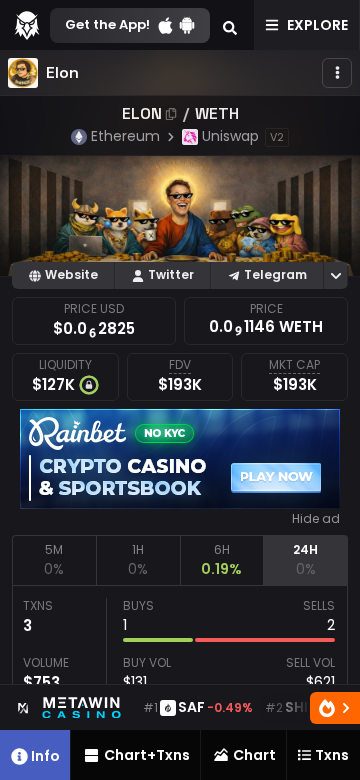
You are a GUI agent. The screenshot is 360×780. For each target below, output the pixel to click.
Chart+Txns (147, 755)
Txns (332, 755)
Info (45, 756)
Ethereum (125, 136)
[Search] (230, 25)
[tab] (54, 560)
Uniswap (230, 136)
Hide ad (316, 519)
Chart (254, 755)
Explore (317, 25)
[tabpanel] (180, 678)
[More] (337, 73)
